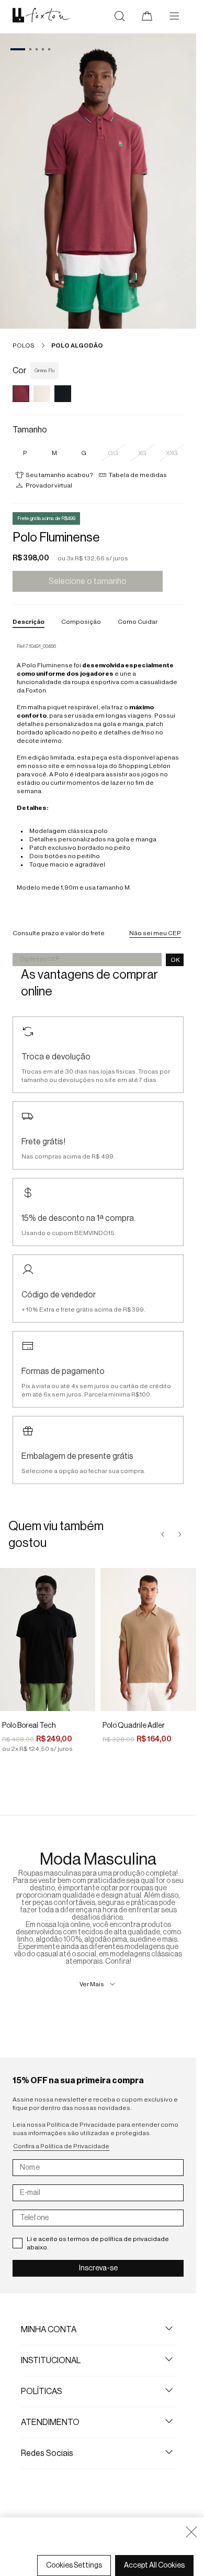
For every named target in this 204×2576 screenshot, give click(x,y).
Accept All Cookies (154, 2566)
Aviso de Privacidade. (50, 2551)
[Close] (191, 2532)
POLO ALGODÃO (77, 345)
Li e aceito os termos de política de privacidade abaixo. (98, 2243)
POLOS (24, 345)
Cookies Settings (74, 2566)
